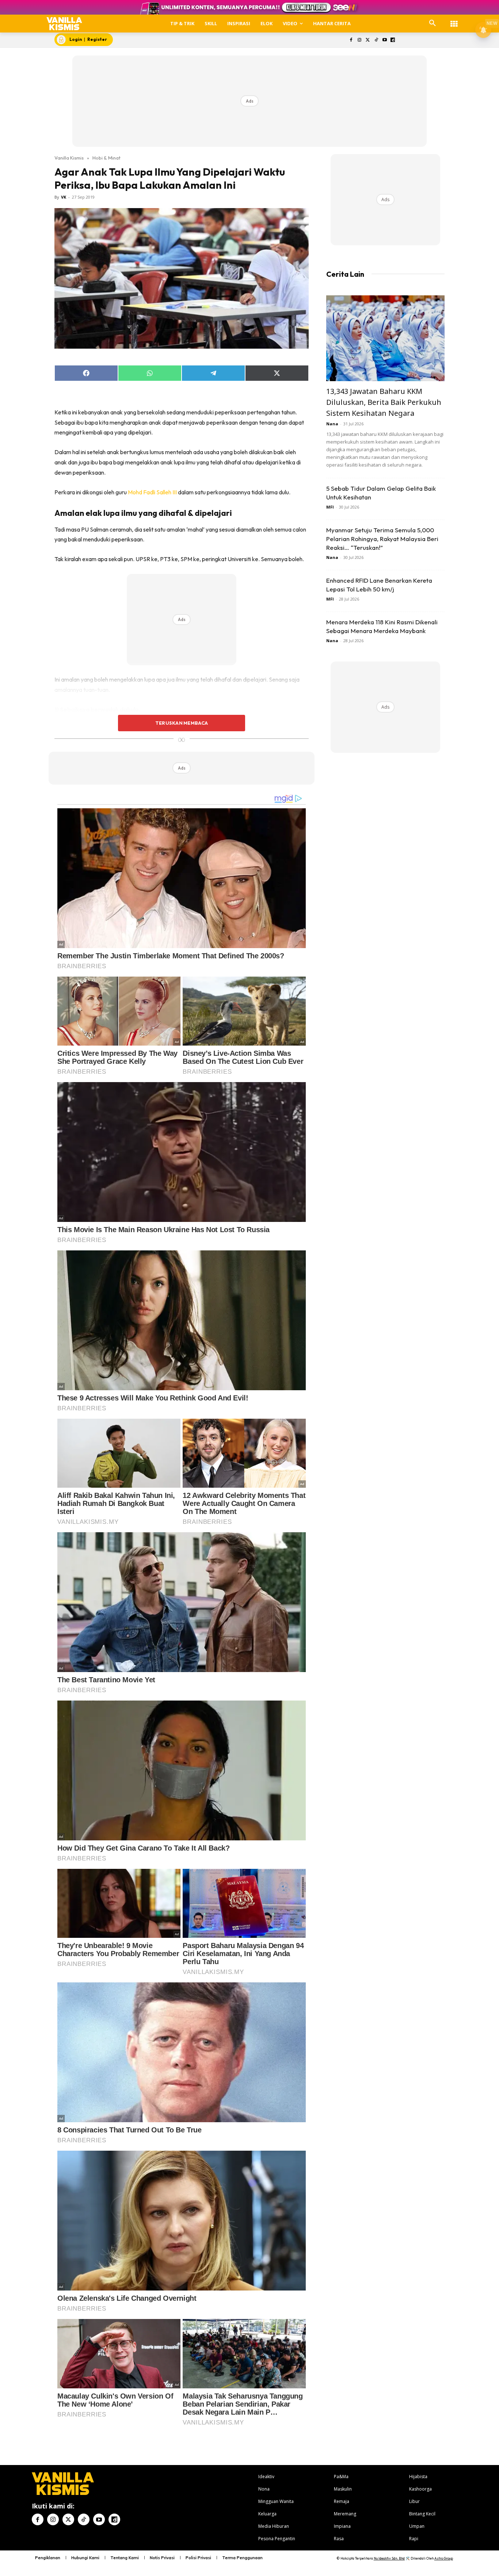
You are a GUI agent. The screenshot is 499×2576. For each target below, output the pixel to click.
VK (64, 197)
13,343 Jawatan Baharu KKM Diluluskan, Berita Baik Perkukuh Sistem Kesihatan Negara (384, 402)
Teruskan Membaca (182, 723)
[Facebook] (351, 40)
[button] (433, 23)
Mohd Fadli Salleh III (153, 492)
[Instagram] (360, 40)
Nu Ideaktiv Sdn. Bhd (389, 2558)
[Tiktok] (376, 40)
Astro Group (444, 2558)
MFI (330, 507)
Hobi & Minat (106, 158)
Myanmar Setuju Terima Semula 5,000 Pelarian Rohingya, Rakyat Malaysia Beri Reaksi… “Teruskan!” (382, 539)
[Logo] (64, 24)
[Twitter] (368, 40)
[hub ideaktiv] (454, 20)
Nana (332, 424)
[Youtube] (384, 40)
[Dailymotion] (393, 40)
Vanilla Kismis (69, 158)
